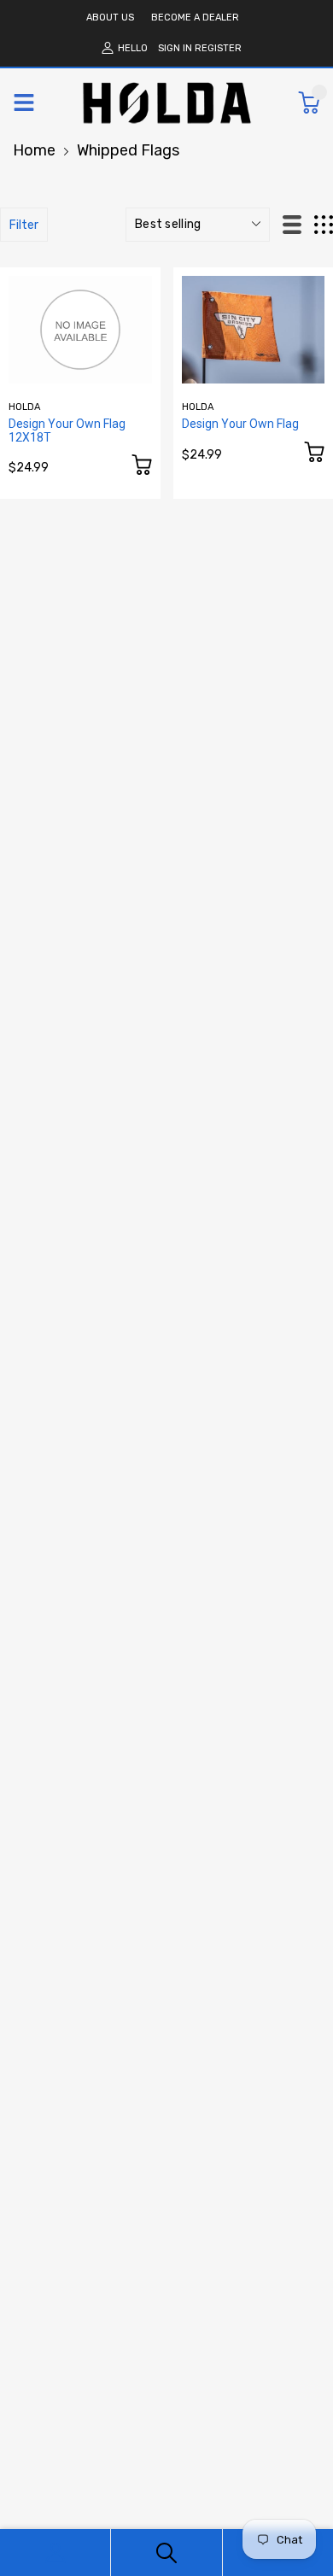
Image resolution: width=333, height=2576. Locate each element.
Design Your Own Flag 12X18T (67, 430)
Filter (24, 225)
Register (218, 48)
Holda (25, 407)
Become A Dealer (195, 18)
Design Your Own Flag (240, 424)
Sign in (175, 48)
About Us (110, 18)
